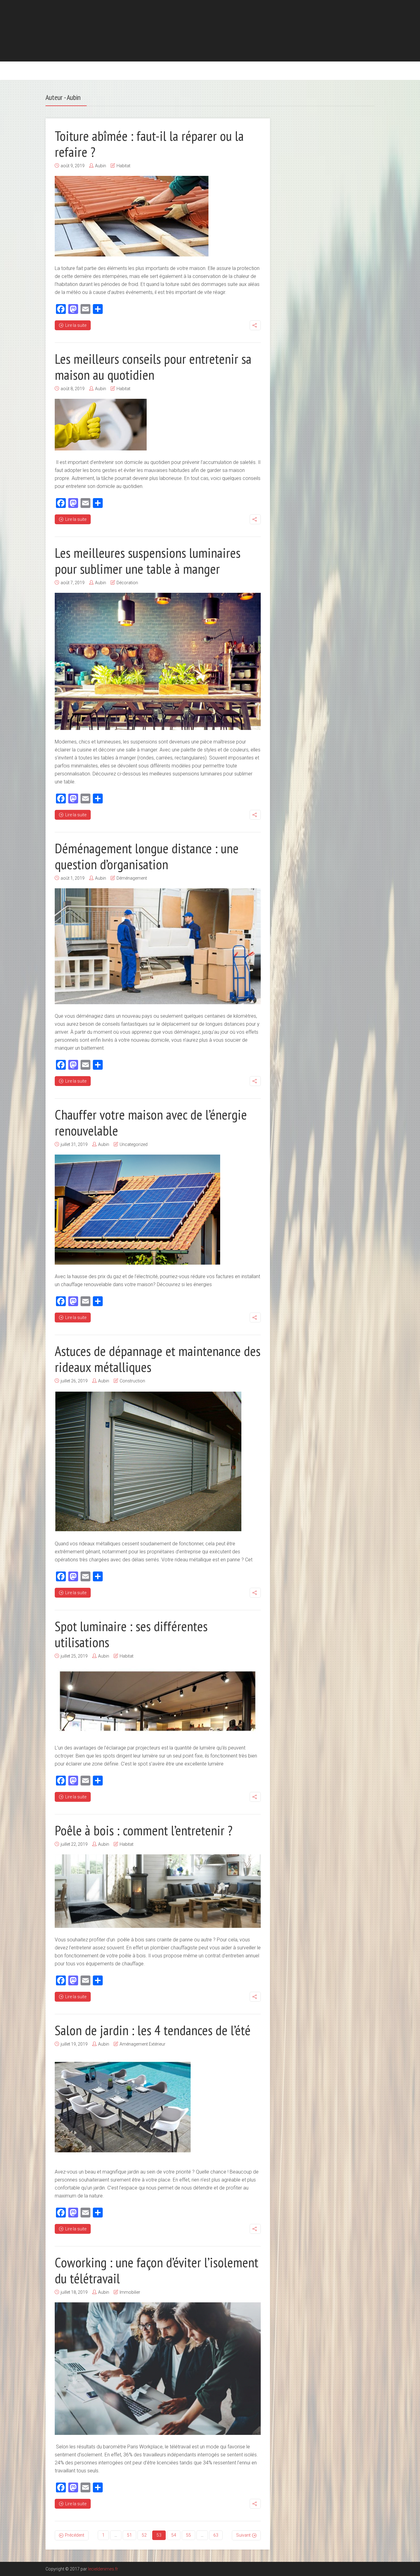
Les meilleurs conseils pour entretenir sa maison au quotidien (153, 367)
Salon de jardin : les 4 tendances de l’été (153, 2030)
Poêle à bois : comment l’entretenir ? (144, 1830)
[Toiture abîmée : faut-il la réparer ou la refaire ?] (132, 216)
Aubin (101, 166)
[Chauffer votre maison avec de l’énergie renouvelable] (137, 1210)
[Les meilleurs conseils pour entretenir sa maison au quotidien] (101, 425)
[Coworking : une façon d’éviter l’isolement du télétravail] (158, 2369)
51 (129, 2535)
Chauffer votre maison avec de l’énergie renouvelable (151, 1122)
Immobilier (130, 2292)
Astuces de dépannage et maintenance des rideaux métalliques (158, 1359)
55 (188, 2535)
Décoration (127, 583)
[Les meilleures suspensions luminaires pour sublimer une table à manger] (158, 661)
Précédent (75, 2535)
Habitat (123, 166)
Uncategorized (134, 1144)
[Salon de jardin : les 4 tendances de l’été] (123, 2107)
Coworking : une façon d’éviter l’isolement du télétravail (157, 2270)
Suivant (243, 2535)
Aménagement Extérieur (143, 2044)
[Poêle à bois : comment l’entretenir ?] (158, 1891)
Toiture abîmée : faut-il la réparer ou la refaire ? (149, 144)
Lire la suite (76, 325)
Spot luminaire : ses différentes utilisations (131, 1634)
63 (216, 2535)
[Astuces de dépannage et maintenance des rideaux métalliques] (148, 1461)
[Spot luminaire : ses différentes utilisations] (158, 1701)
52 (144, 2535)
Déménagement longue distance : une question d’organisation (147, 856)
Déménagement (132, 878)
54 (174, 2535)
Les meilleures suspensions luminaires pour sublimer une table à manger (148, 561)
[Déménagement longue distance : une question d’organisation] (158, 946)
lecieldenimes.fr (103, 2569)
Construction (132, 1381)
